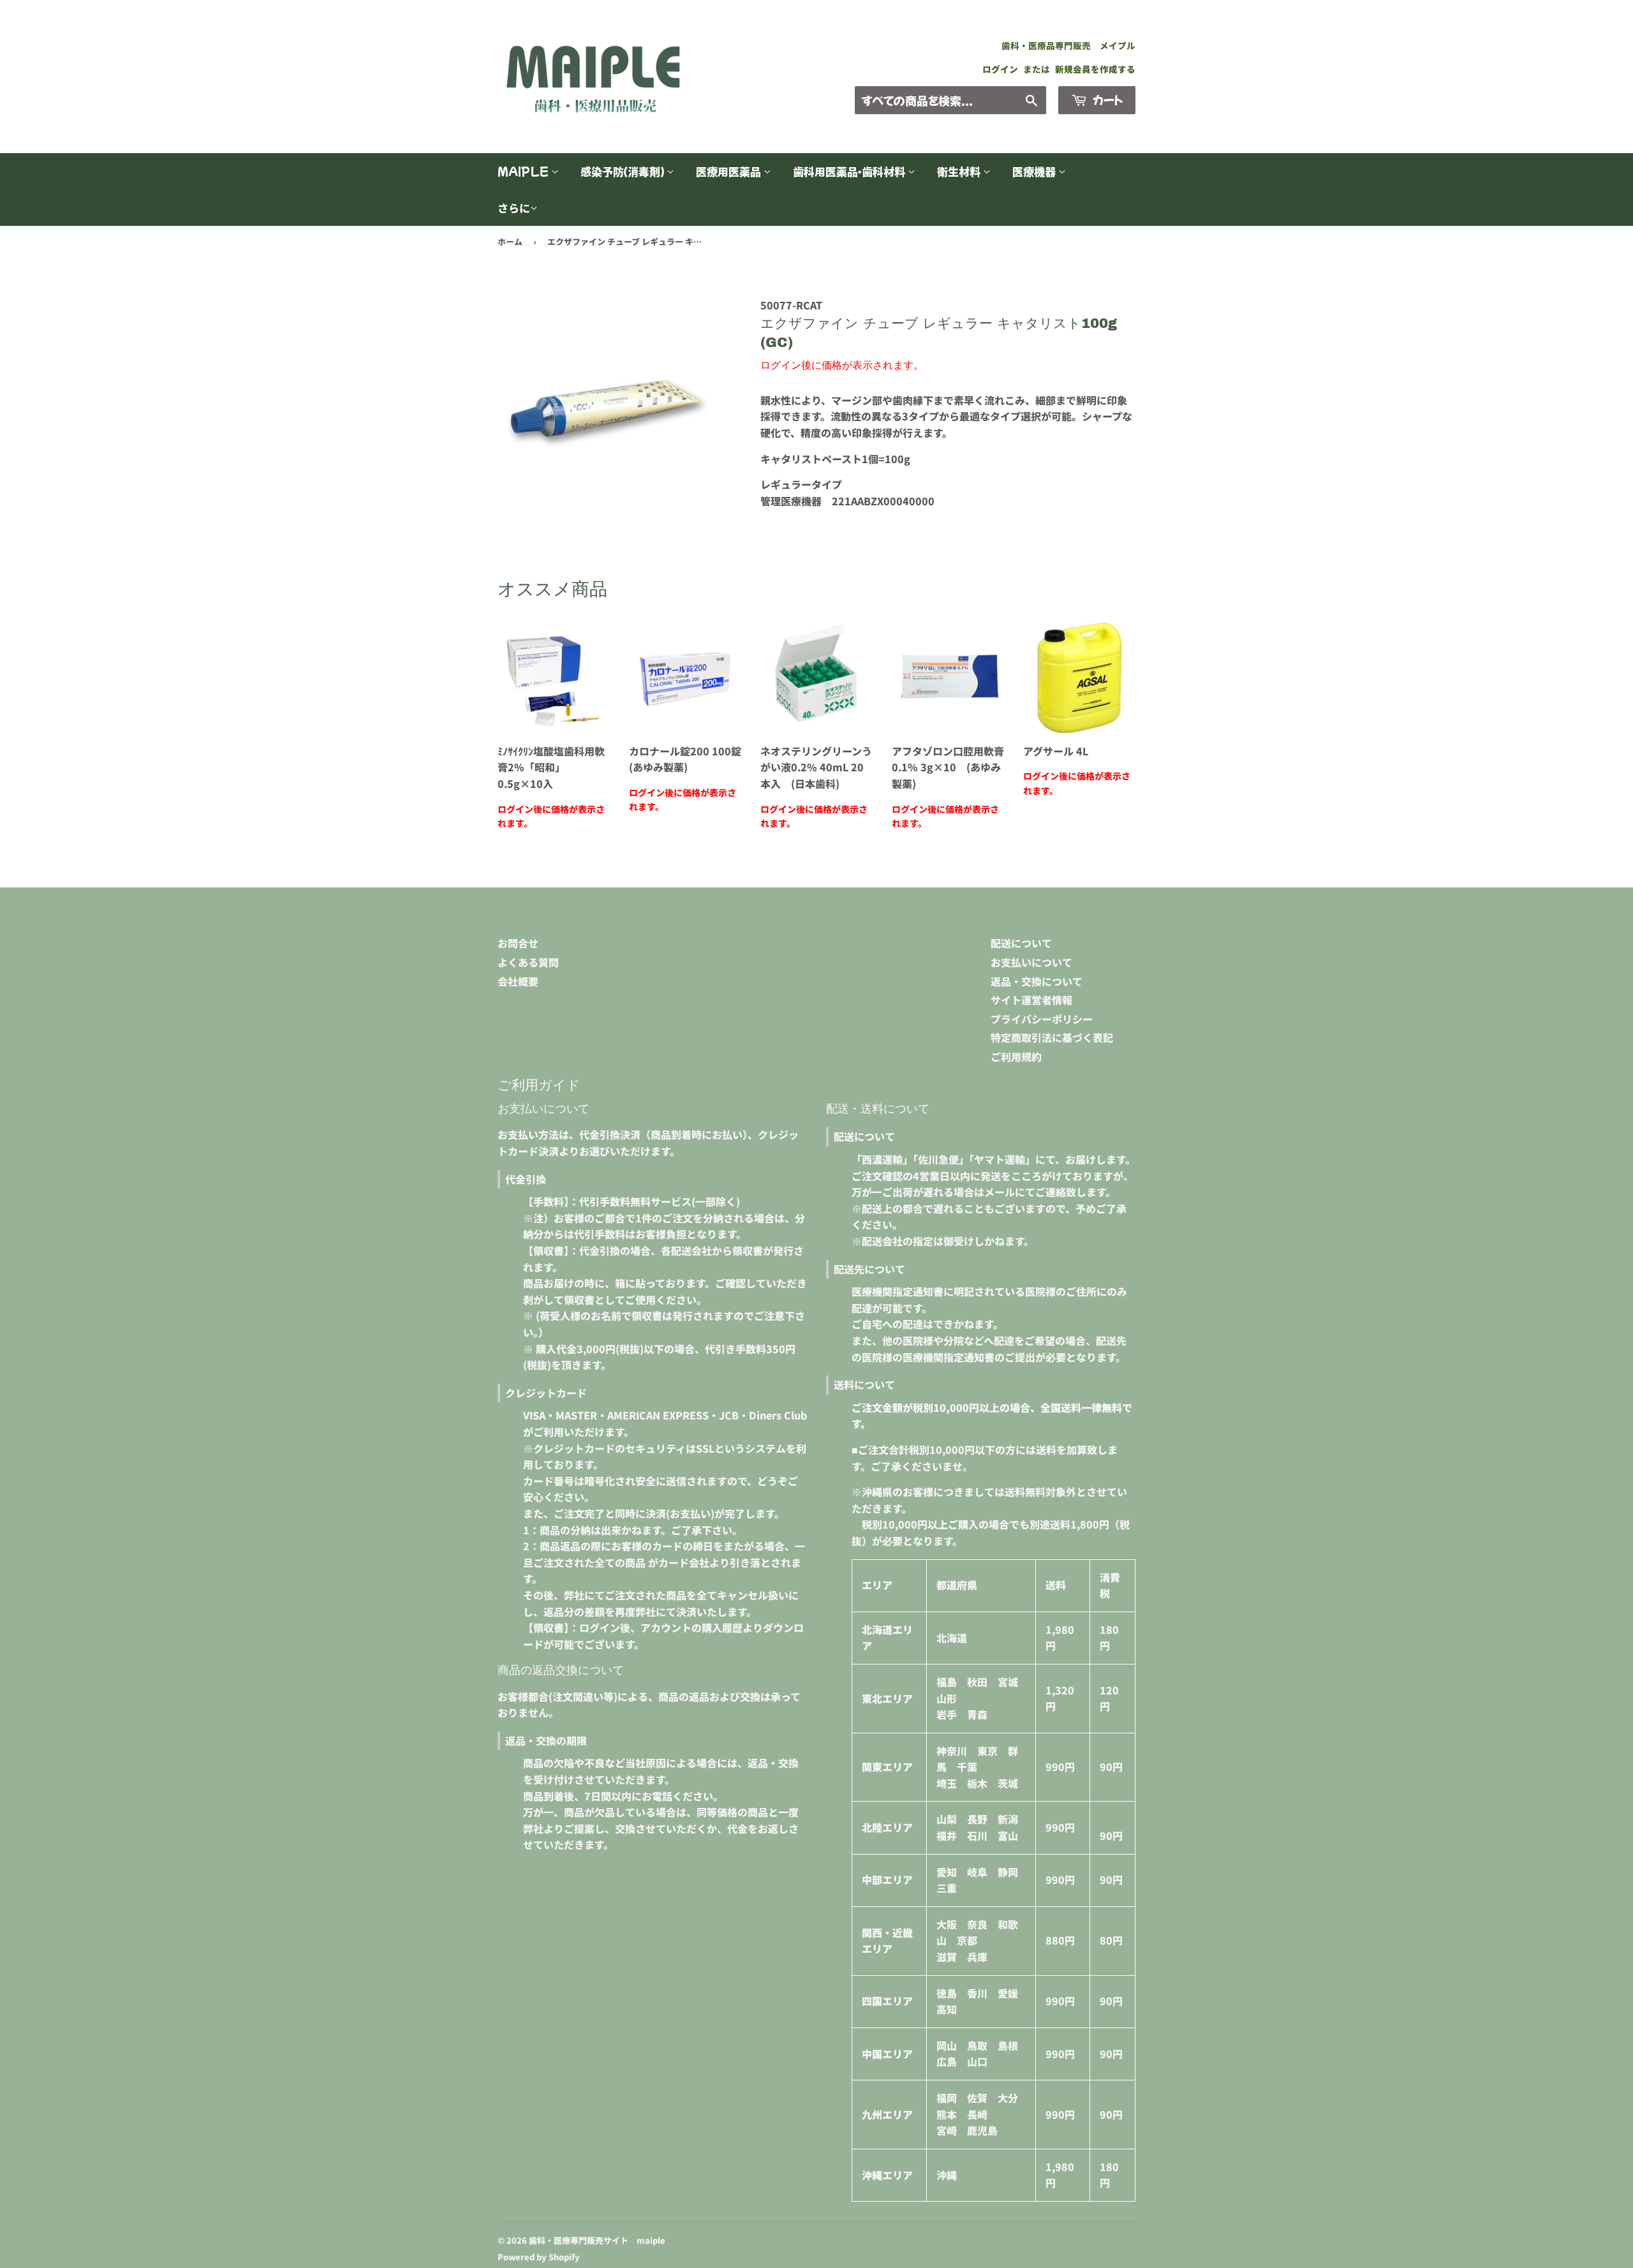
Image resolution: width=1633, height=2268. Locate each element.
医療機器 (1035, 171)
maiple (524, 171)
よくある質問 (528, 962)
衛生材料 (960, 171)
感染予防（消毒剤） (624, 171)
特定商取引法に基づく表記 (1052, 1037)
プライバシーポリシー (1042, 1019)
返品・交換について (1037, 981)
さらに (514, 208)
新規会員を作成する (1095, 69)
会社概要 (518, 981)
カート (1106, 100)
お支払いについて (1031, 962)
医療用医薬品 (730, 171)
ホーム (510, 241)
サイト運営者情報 (1031, 1000)
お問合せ (518, 943)
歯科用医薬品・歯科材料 (850, 171)
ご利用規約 (1016, 1056)
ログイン (1000, 69)
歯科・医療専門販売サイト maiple (597, 2240)
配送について (1021, 943)
